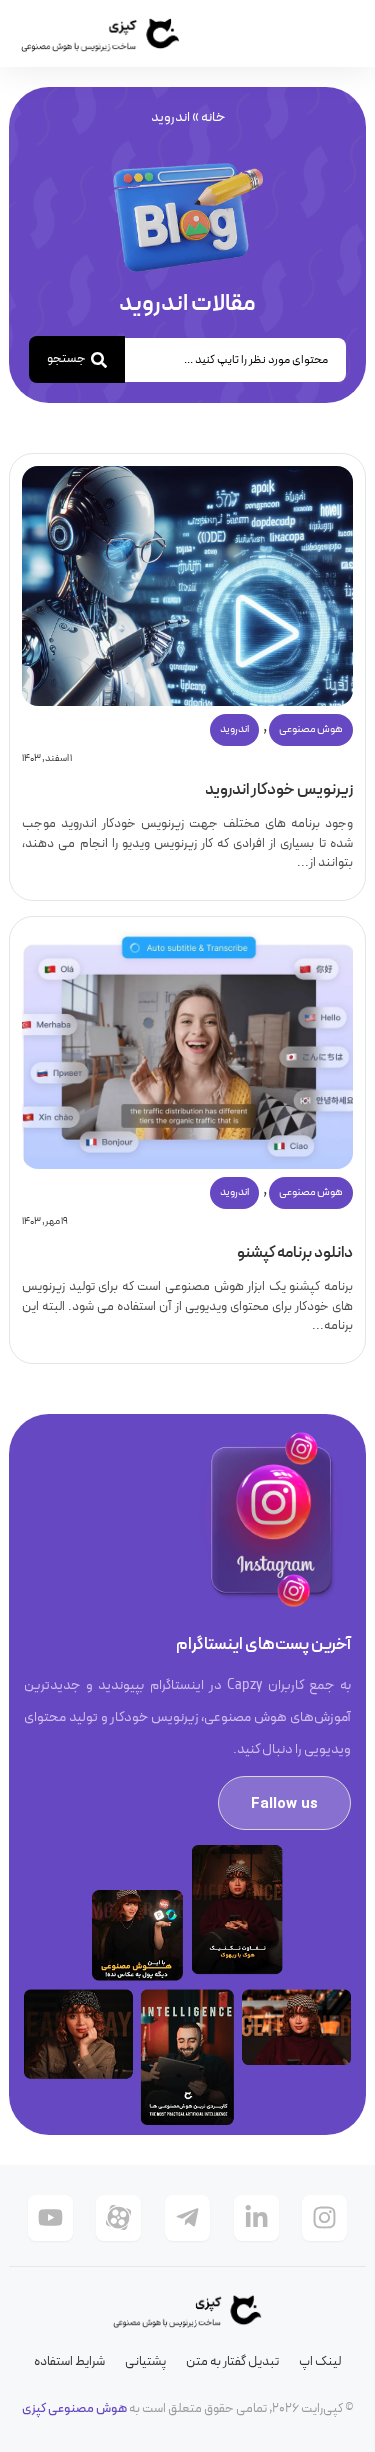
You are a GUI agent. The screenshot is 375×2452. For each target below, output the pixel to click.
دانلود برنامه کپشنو (295, 1253)
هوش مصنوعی (311, 729)
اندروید (234, 729)
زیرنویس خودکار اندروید (279, 790)
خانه (213, 117)
